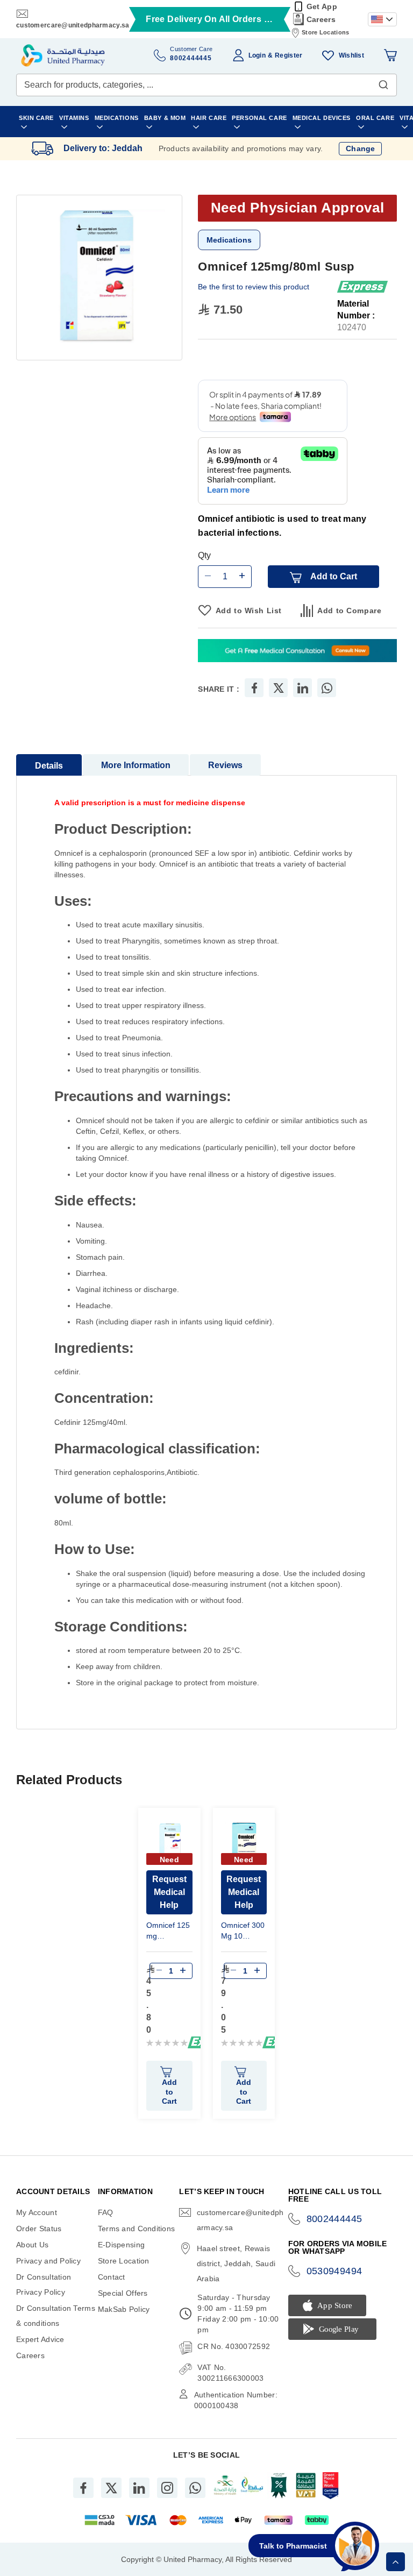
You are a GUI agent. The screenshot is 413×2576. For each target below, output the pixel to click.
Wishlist (351, 55)
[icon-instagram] (167, 2488)
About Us (32, 2245)
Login (257, 55)
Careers (321, 19)
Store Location (124, 2261)
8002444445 (334, 2219)
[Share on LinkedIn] (303, 688)
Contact (112, 2277)
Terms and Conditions (137, 2229)
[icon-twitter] (111, 2488)
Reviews (225, 765)
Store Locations (325, 32)
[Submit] (383, 82)
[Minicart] (390, 55)
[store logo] (63, 55)
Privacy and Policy (48, 2261)
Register (289, 55)
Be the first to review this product (254, 287)
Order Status (39, 2229)
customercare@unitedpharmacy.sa (73, 25)
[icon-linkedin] (139, 2488)
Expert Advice (40, 2339)
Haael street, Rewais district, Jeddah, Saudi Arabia (236, 2263)
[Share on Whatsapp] (327, 688)
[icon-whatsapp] (195, 2488)
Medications (229, 240)
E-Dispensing (121, 2245)
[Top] (396, 2562)
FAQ (106, 2212)
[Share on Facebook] (254, 688)
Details (49, 766)
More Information (136, 765)
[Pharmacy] (297, 652)
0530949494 (334, 2271)
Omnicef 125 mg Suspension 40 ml (168, 1932)
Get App (322, 6)
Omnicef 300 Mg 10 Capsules (243, 1932)
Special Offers (123, 2293)
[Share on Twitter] (279, 688)
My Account (37, 2212)
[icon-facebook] (83, 2488)
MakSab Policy (124, 2309)
